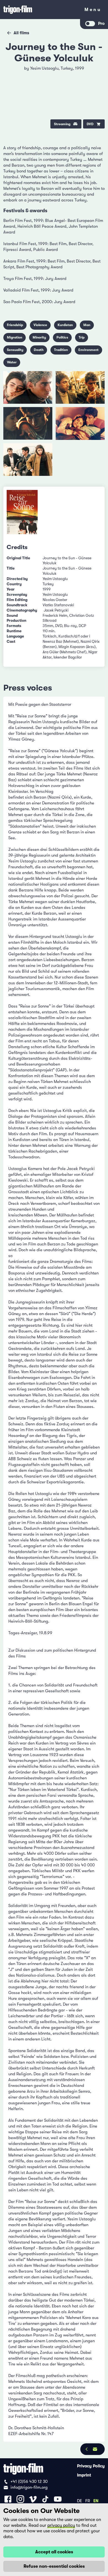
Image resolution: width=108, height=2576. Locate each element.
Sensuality (15, 350)
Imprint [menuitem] (84, 2475)
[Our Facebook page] (8, 2499)
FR (88, 2501)
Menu (93, 11)
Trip (82, 337)
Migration (15, 337)
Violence (40, 325)
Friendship (15, 325)
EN (96, 2501)
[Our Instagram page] (20, 2499)
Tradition (61, 350)
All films (21, 33)
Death (39, 350)
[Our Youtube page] (58, 2499)
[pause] (12, 72)
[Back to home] (40, 10)
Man (87, 325)
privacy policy (61, 2525)
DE (79, 2501)
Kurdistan (65, 325)
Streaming (62, 124)
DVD (90, 124)
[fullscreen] (96, 72)
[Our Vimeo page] (33, 2499)
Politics (62, 337)
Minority (39, 337)
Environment (88, 350)
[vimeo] (96, 86)
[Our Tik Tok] (45, 2499)
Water (12, 362)
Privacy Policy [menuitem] (91, 2466)
